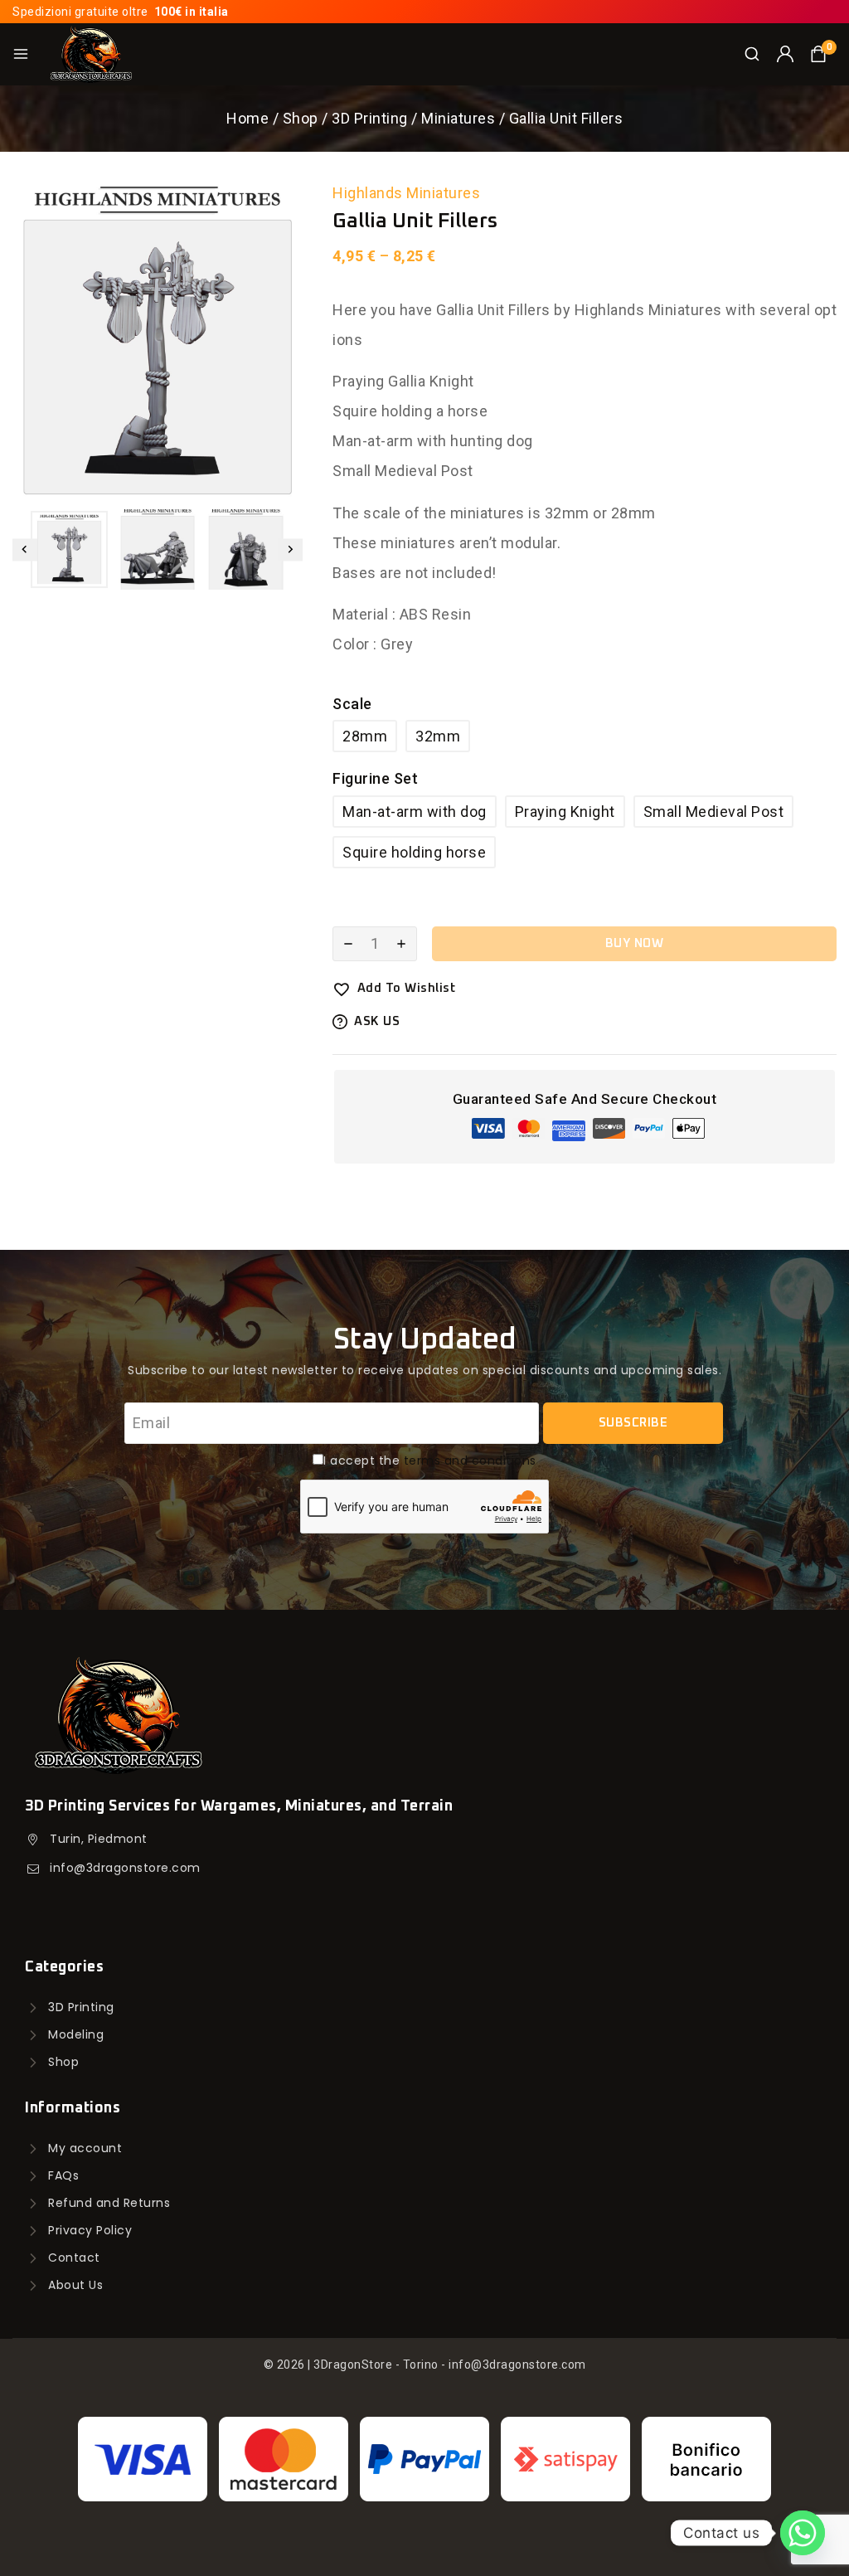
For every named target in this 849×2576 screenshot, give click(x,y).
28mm (365, 736)
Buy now (635, 943)
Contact (74, 2258)
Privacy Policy (90, 2230)
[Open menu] (21, 54)
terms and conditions (470, 1461)
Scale (352, 704)
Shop (63, 2062)
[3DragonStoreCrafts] (91, 54)
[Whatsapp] (803, 2533)
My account (85, 2148)
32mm (438, 736)
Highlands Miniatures (406, 193)
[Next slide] (290, 549)
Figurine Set (375, 778)
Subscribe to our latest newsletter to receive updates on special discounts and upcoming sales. (424, 1370)
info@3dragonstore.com (125, 1868)
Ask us (377, 1021)
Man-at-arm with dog (415, 812)
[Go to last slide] (25, 549)
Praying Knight (565, 812)
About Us (75, 2285)
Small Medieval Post (714, 812)
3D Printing (81, 2007)
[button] (69, 549)
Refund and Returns (109, 2203)
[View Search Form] (752, 54)
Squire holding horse (414, 852)
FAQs (63, 2175)
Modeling (76, 2034)
